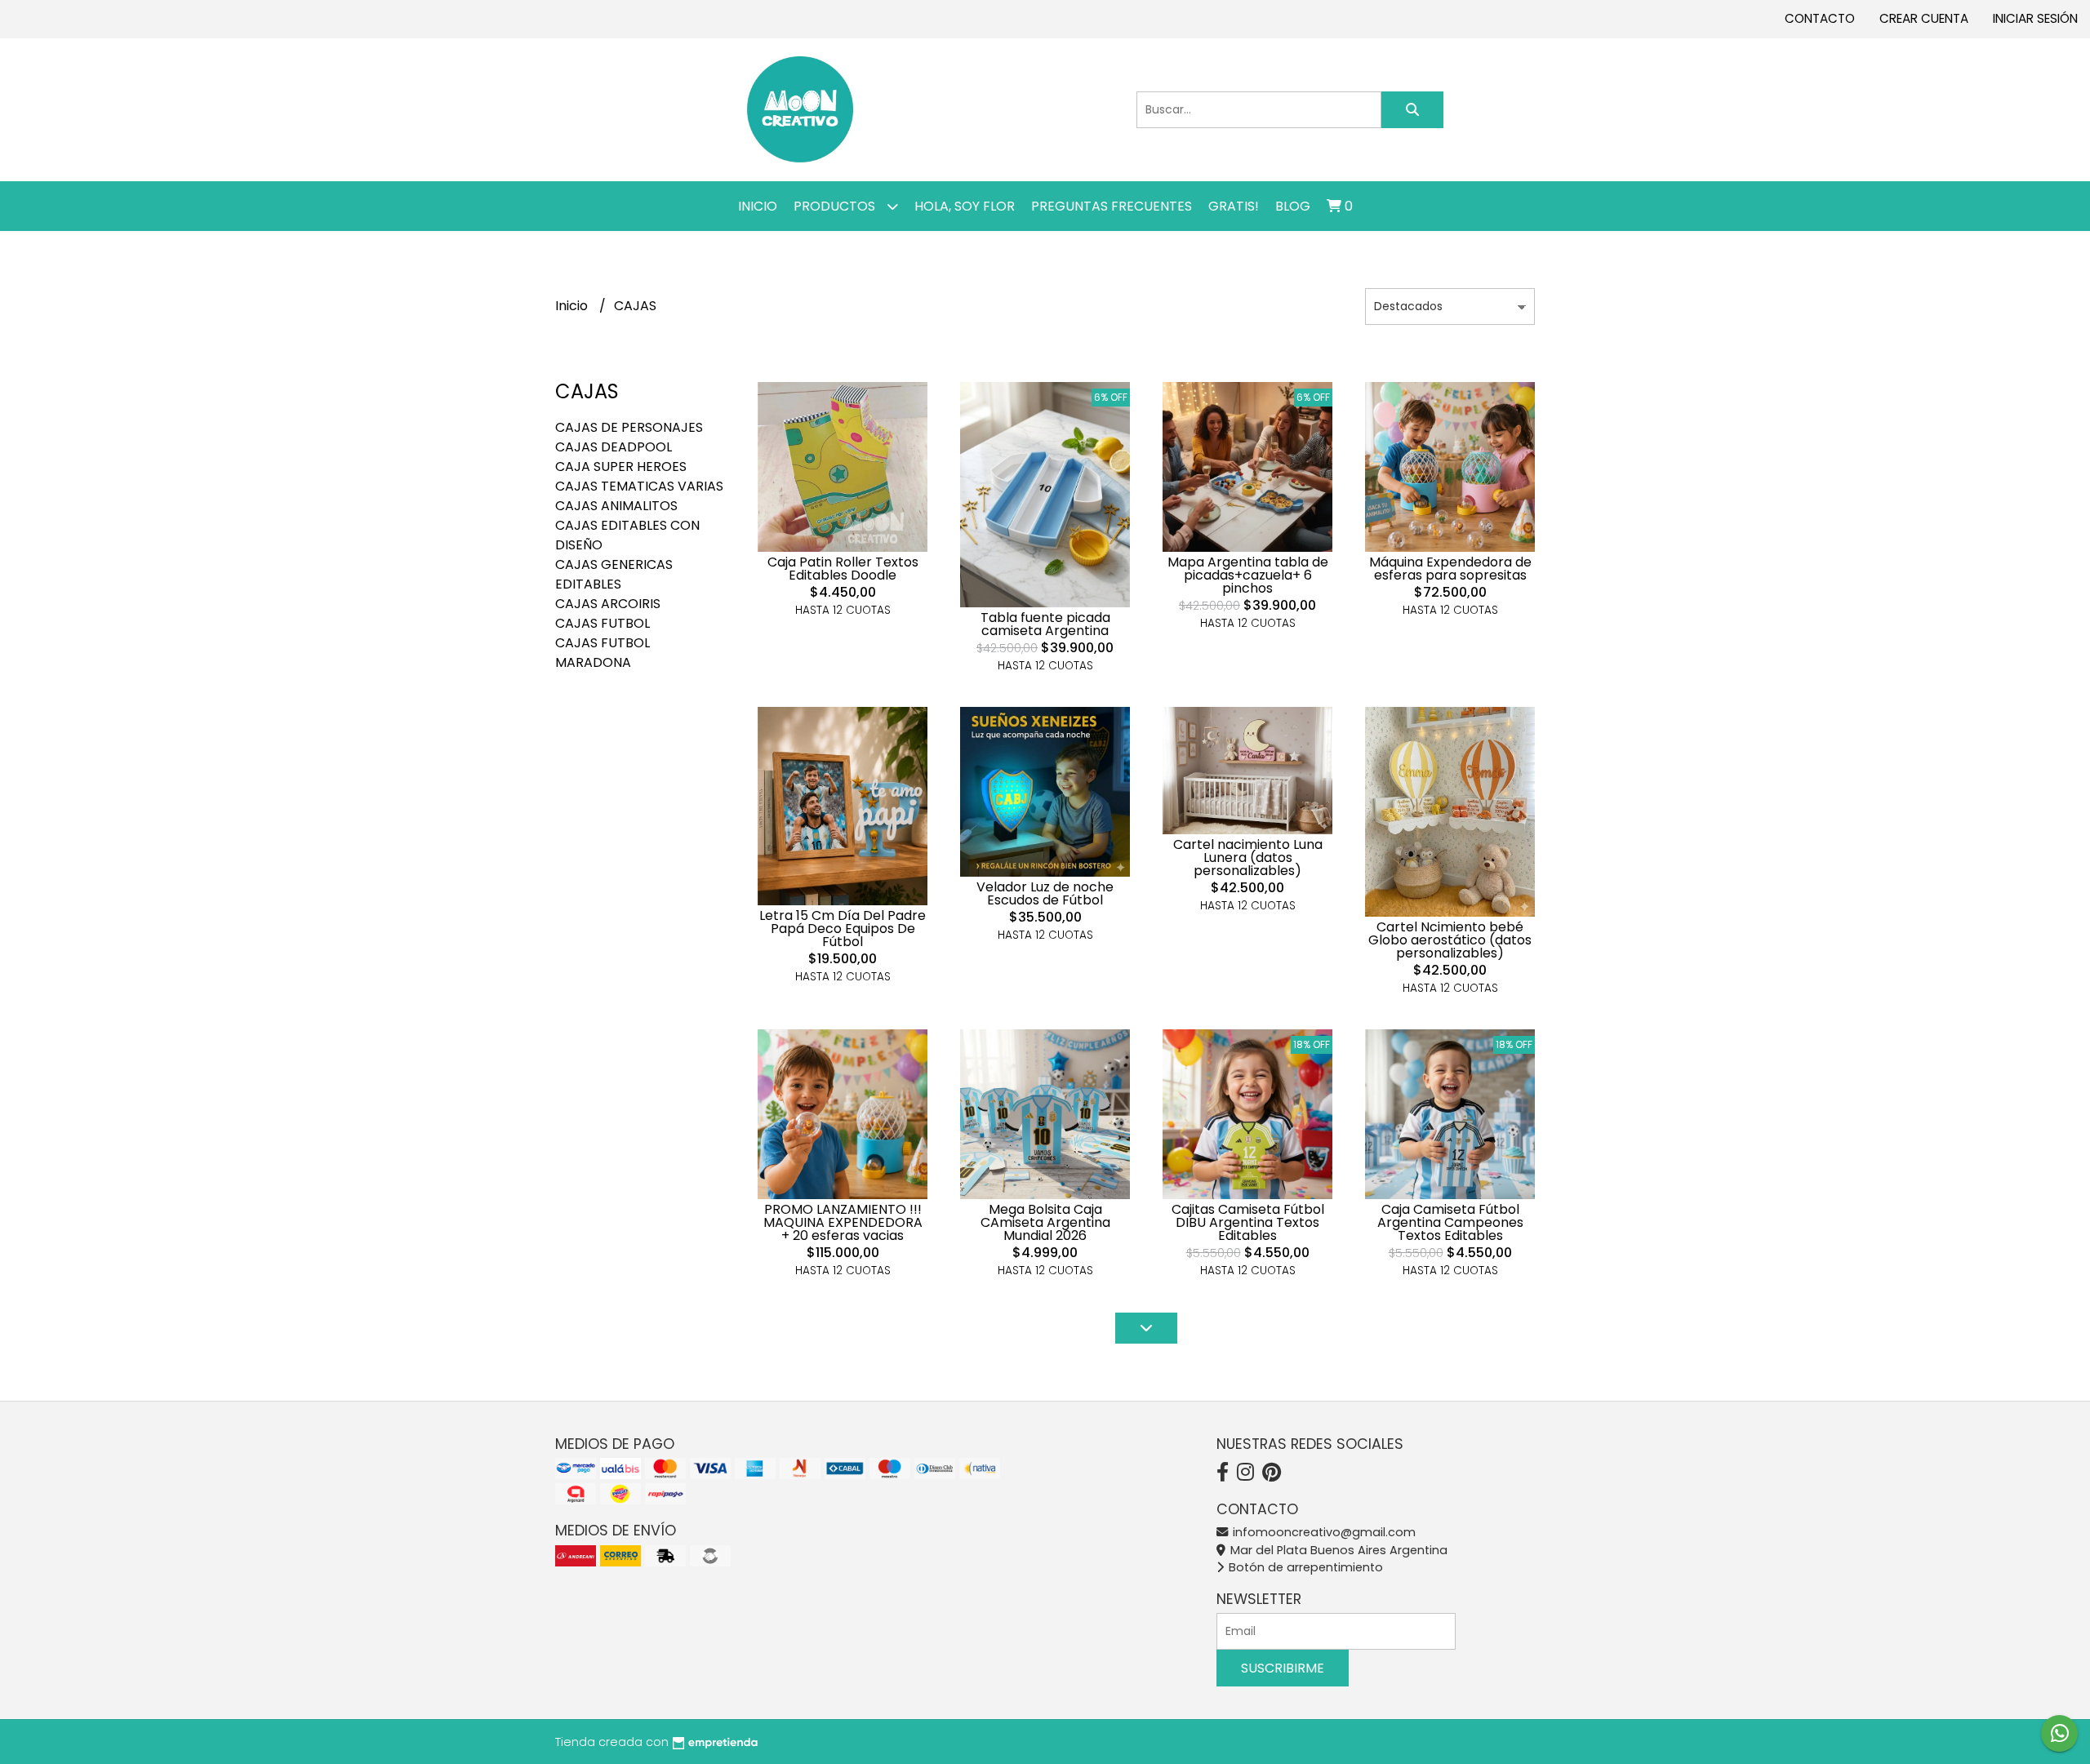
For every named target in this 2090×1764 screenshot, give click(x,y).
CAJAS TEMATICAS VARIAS (639, 486)
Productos (836, 206)
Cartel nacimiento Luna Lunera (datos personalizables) (1248, 858)
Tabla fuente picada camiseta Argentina (1045, 624)
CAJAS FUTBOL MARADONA (603, 653)
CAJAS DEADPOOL (614, 447)
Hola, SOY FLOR (965, 206)
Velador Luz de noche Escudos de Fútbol (1045, 893)
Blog (1293, 206)
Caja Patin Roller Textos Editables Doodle (843, 569)
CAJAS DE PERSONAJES (629, 427)
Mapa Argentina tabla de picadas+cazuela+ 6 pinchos (1248, 575)
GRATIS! (1234, 206)
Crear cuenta (1924, 18)
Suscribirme (1283, 1668)
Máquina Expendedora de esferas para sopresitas (1450, 569)
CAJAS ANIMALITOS (616, 506)
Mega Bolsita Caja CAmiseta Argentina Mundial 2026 (1045, 1222)
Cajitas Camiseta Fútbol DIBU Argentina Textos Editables (1248, 1222)
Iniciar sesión (2035, 18)
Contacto (1820, 18)
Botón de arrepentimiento (1304, 1567)
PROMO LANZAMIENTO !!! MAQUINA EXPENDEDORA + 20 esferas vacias (843, 1222)
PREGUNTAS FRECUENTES (1112, 206)
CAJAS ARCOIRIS (608, 604)
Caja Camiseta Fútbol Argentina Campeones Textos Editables (1450, 1222)
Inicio (758, 206)
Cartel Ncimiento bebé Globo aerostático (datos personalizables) (1450, 940)
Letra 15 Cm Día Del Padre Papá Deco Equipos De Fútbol (843, 929)
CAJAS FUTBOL (603, 623)
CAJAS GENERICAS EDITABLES (614, 574)
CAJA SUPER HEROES (621, 467)
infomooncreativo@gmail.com (1323, 1532)
